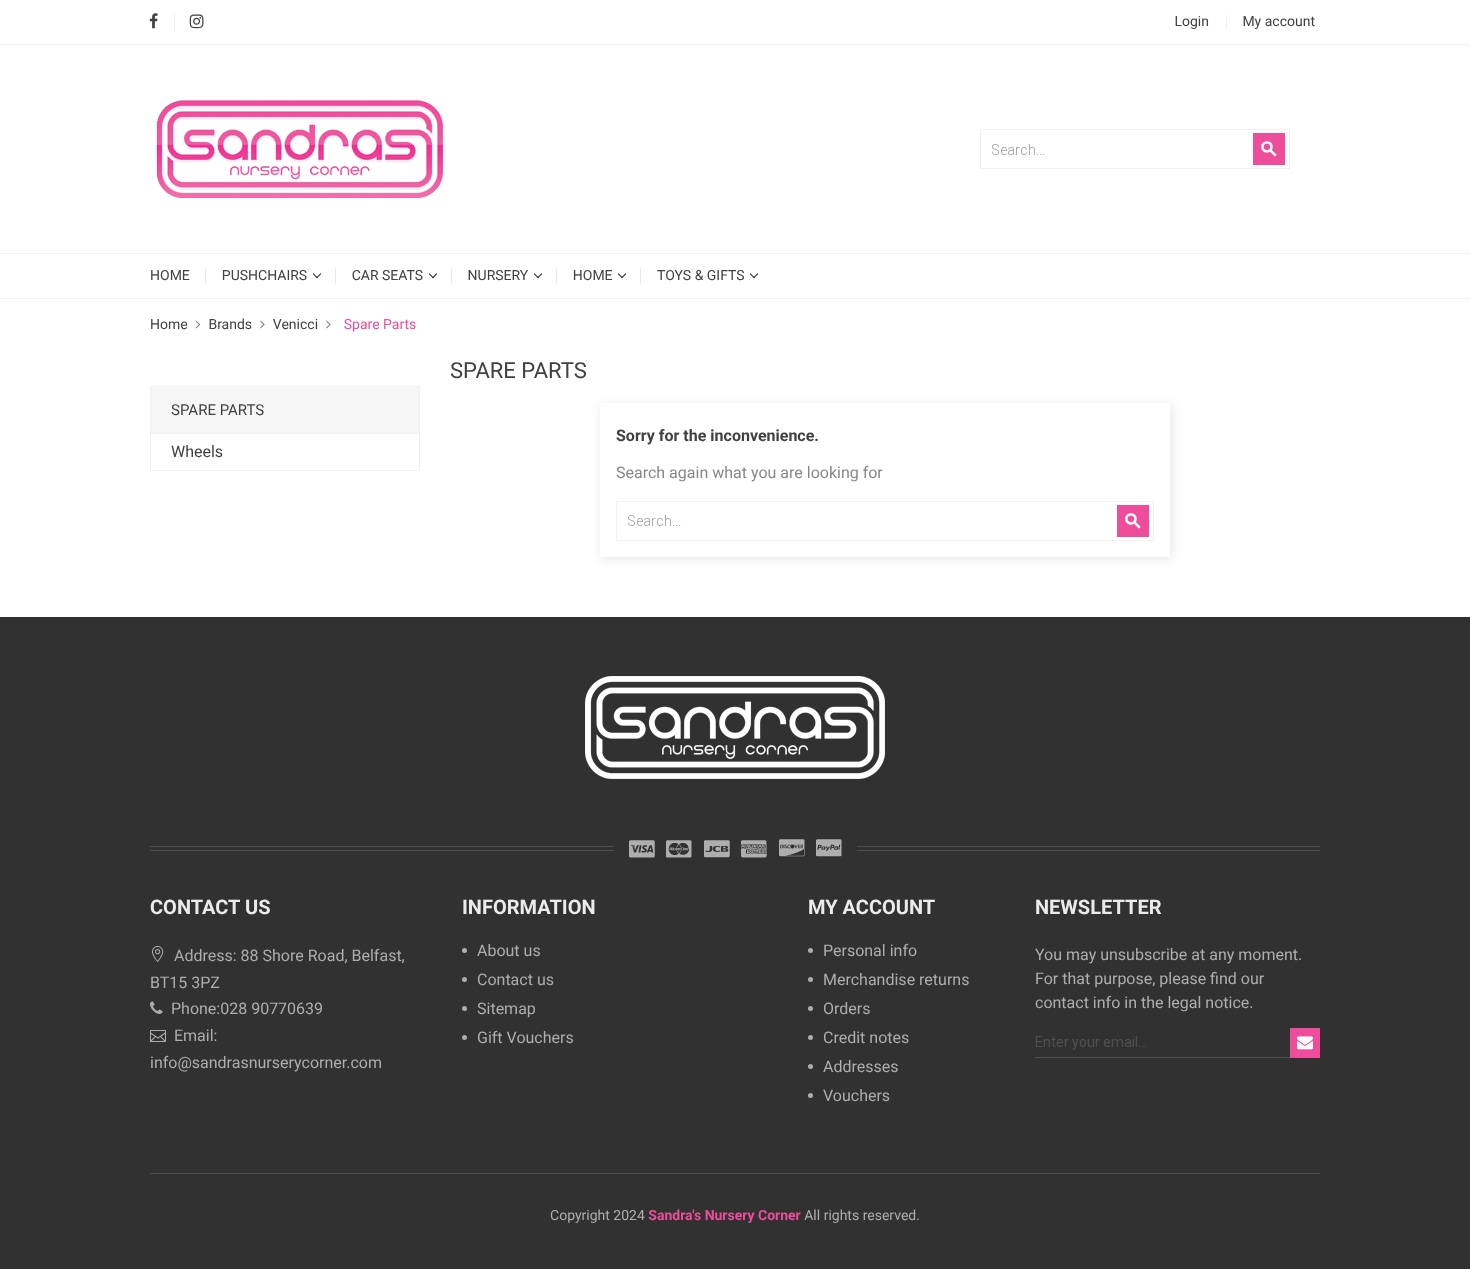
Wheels (197, 451)
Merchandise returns (896, 980)
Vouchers (856, 1096)
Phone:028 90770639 (245, 1008)
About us (509, 951)
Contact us (515, 980)
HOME (170, 275)
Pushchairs (266, 275)
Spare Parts (217, 410)
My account (871, 907)
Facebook (153, 22)
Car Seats (389, 275)
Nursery (500, 275)
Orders (846, 1009)
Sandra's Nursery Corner (724, 1216)
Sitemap (506, 1009)
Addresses (861, 1067)
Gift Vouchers (525, 1038)
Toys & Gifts (702, 275)
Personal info (870, 951)
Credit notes (866, 1038)
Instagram (196, 22)
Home (594, 275)
